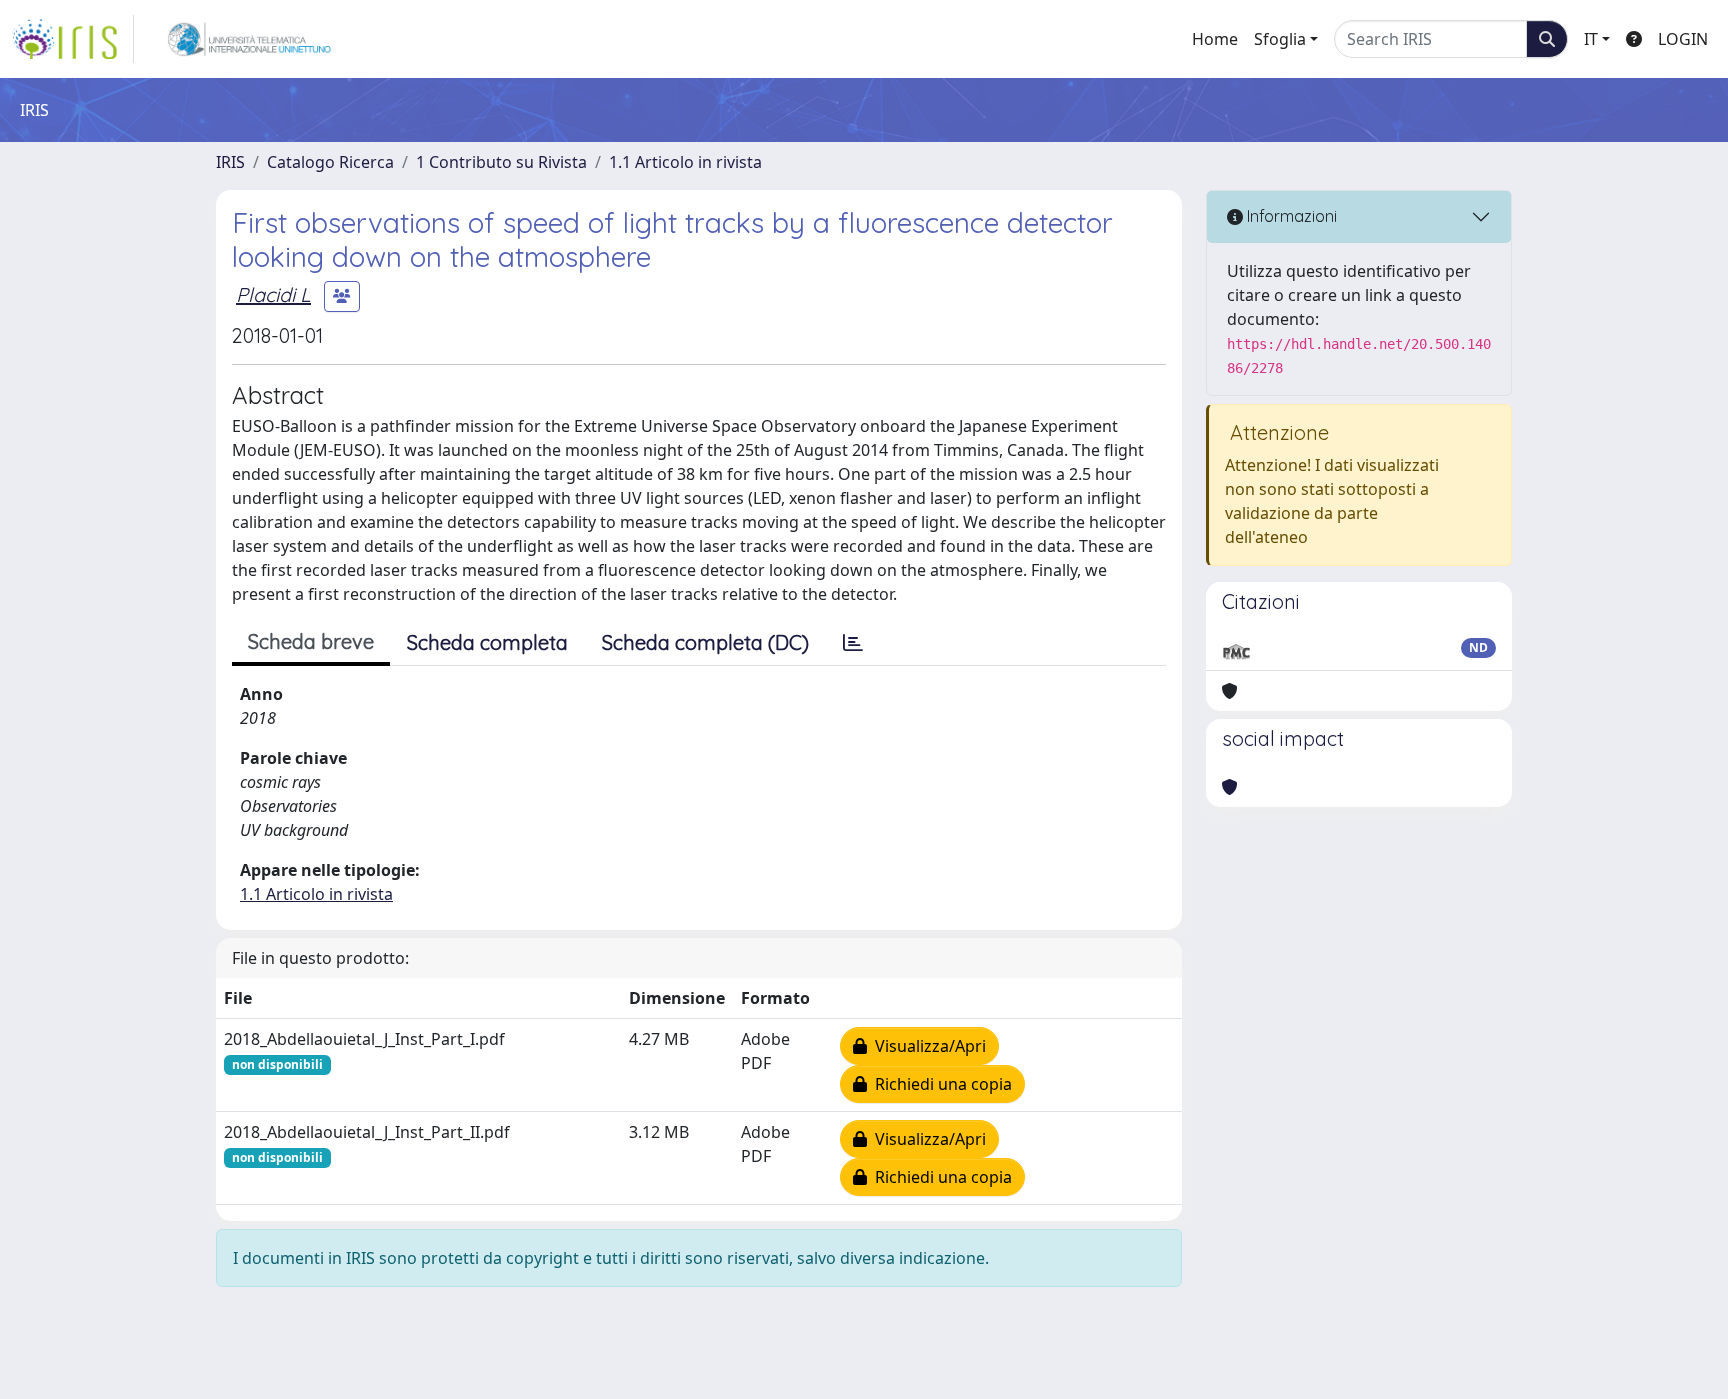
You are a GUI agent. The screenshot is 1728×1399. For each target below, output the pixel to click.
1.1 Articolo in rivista (685, 162)
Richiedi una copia (939, 1084)
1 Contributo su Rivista (501, 162)
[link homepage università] (249, 39)
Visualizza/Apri (926, 1046)
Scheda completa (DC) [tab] (705, 642)
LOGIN (1683, 39)
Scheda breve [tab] (311, 641)
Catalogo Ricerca (330, 162)
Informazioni (1290, 216)
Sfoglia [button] (1280, 39)
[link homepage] (73, 39)
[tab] (853, 643)
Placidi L (273, 294)
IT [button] (1591, 39)
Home (1215, 39)
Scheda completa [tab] (487, 642)
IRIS (230, 162)
